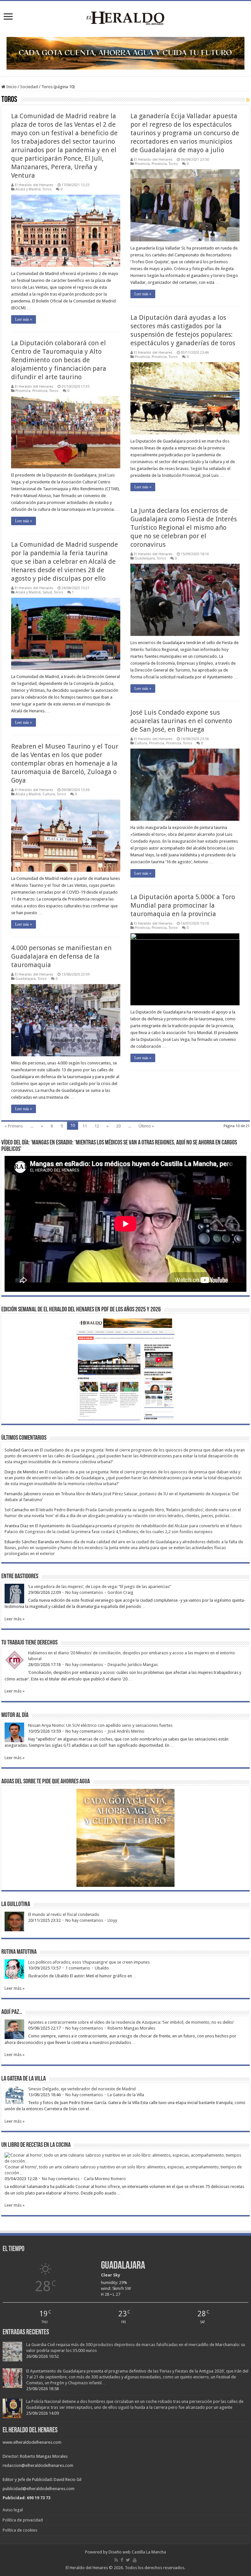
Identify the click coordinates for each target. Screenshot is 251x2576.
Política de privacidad (23, 2520)
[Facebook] (122, 2560)
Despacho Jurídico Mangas (133, 1665)
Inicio (11, 87)
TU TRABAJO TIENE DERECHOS (29, 1643)
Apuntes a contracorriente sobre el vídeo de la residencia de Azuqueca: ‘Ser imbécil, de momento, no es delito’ (131, 2022)
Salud (47, 592)
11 (85, 1126)
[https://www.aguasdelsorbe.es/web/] (125, 53)
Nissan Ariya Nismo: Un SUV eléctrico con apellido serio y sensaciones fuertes (100, 1725)
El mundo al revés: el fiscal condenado (64, 1914)
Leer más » (24, 319)
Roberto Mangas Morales (131, 2028)
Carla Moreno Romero (105, 2179)
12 (97, 1126)
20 (118, 1126)
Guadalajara (145, 558)
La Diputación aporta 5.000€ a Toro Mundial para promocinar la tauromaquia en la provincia (183, 905)
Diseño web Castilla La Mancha (137, 2552)
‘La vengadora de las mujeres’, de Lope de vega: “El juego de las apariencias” (100, 1587)
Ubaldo (102, 1968)
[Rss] (116, 2560)
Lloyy (112, 1920)
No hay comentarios (84, 1592)
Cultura (141, 743)
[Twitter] (128, 2560)
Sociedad (29, 87)
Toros (47, 189)
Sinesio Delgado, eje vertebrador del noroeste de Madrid (82, 2089)
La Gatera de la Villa (126, 2095)
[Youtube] (135, 2560)
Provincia (142, 164)
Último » (146, 1126)
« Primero (14, 1126)
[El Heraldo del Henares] (125, 18)
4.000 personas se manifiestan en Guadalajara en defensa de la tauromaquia (61, 956)
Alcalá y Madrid (28, 189)
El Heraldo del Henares (34, 185)
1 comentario (78, 1968)
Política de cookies (20, 2530)
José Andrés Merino (126, 1731)
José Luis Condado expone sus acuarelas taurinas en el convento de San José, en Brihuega (181, 721)
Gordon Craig (120, 1592)
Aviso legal (13, 2510)
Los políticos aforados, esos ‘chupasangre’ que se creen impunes (89, 1962)
